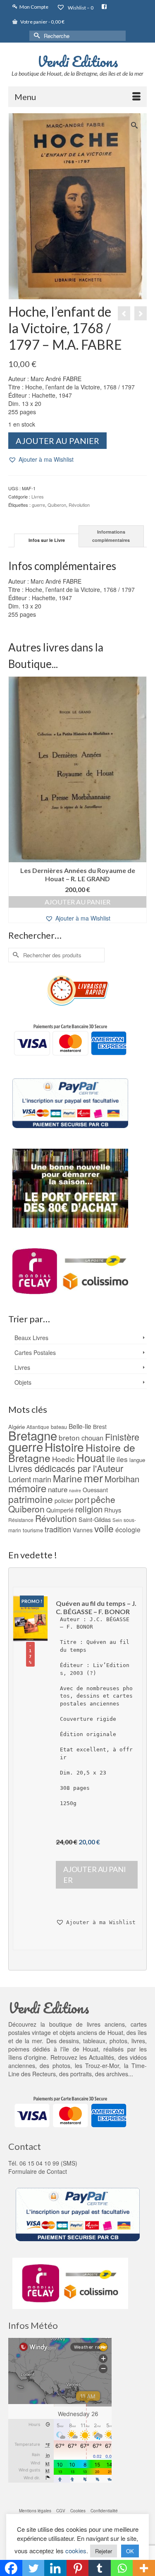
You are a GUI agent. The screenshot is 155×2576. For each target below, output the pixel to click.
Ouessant (95, 1490)
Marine (68, 1478)
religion (89, 1509)
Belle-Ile (80, 1426)
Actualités (101, 2057)
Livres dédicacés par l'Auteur (66, 1468)
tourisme (33, 1530)
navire (75, 1490)
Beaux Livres (31, 1338)
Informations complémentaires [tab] (111, 536)
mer (93, 1478)
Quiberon (57, 505)
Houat (91, 1457)
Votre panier (42, 22)
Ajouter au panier (57, 441)
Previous (15, 800)
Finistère (122, 1437)
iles (122, 1459)
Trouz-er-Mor (102, 2066)
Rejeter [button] (104, 2551)
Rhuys (113, 1510)
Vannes (83, 1530)
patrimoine (31, 1499)
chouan (92, 1438)
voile (104, 1528)
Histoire (64, 1447)
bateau (59, 1427)
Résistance (21, 1520)
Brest (100, 1426)
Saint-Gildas (95, 1519)
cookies (76, 2551)
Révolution (79, 505)
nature (58, 1489)
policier (64, 1500)
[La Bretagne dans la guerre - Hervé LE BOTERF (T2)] (124, 313)
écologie (128, 1529)
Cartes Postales (35, 1352)
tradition (58, 1529)
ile (111, 1459)
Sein (117, 1520)
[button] (41, 459)
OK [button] (130, 2551)
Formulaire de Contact (38, 2171)
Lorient (20, 1479)
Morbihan (122, 1479)
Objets (23, 1382)
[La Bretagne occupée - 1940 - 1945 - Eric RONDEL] (141, 313)
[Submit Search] (36, 36)
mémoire (27, 1488)
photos (61, 2066)
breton (69, 1437)
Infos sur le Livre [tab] (47, 540)
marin (42, 1479)
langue (137, 1460)
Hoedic (63, 1459)
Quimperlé (60, 1510)
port (82, 1499)
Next (139, 800)
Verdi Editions (78, 61)
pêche (103, 1499)
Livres (38, 496)
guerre (38, 505)
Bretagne (33, 1435)
